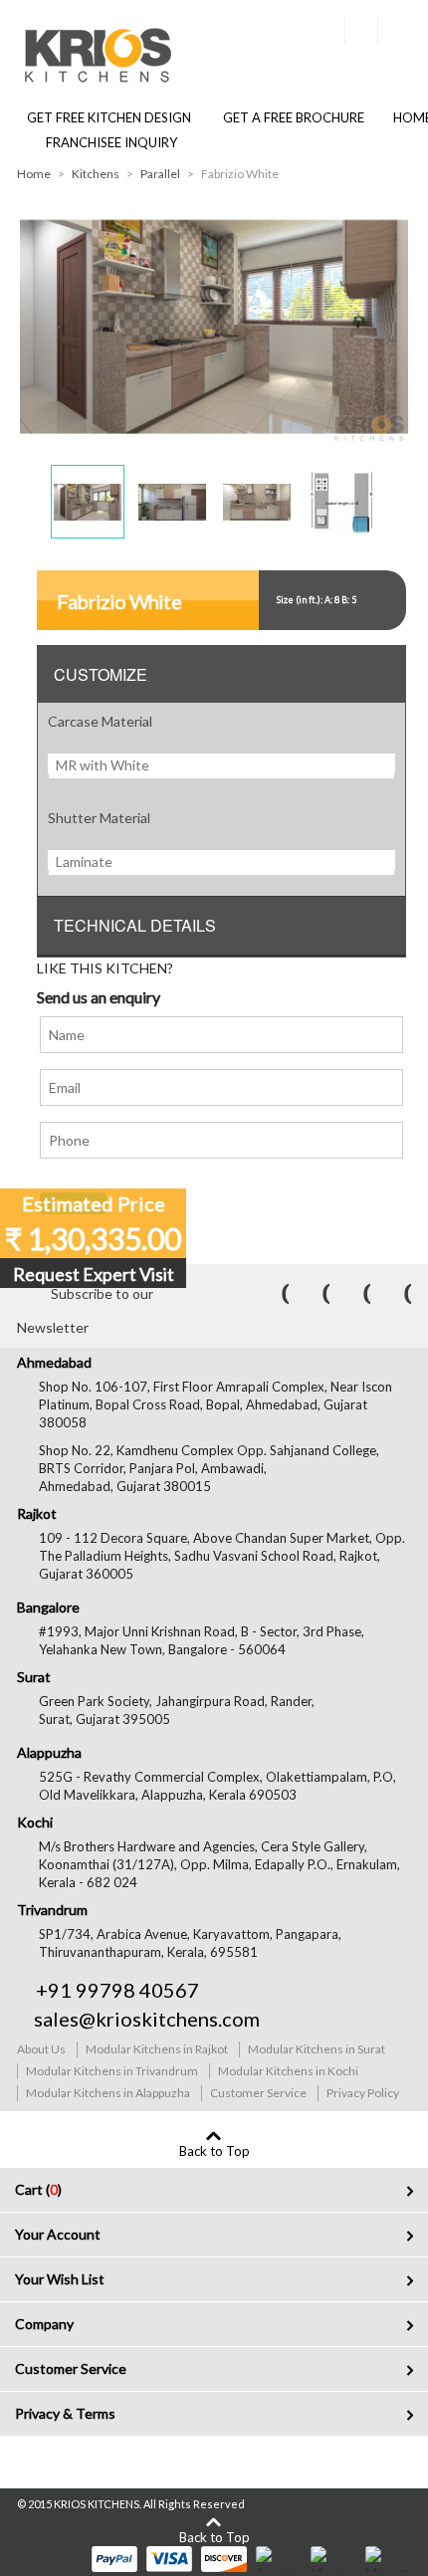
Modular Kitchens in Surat (317, 2049)
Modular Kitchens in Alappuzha (108, 2093)
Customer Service (258, 2093)
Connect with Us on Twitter (313, 1294)
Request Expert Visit (94, 1274)
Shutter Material (99, 818)
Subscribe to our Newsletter (85, 1298)
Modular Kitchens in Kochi (288, 2071)
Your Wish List (60, 2279)
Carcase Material (100, 721)
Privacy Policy (363, 2093)
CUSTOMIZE (101, 674)
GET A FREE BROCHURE (292, 117)
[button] (88, 502)
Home (34, 174)
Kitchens (96, 174)
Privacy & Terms (65, 2413)
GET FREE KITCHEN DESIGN (109, 117)
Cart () (38, 2189)
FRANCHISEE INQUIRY (111, 142)
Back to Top (214, 2150)
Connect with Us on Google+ (394, 1294)
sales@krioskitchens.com (147, 2019)
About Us (41, 2049)
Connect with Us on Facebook (272, 1294)
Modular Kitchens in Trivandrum (112, 2071)
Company (44, 2324)
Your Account (58, 2234)
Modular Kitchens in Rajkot (157, 2049)
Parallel (160, 174)
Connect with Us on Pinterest (353, 1294)
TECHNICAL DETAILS (135, 925)
